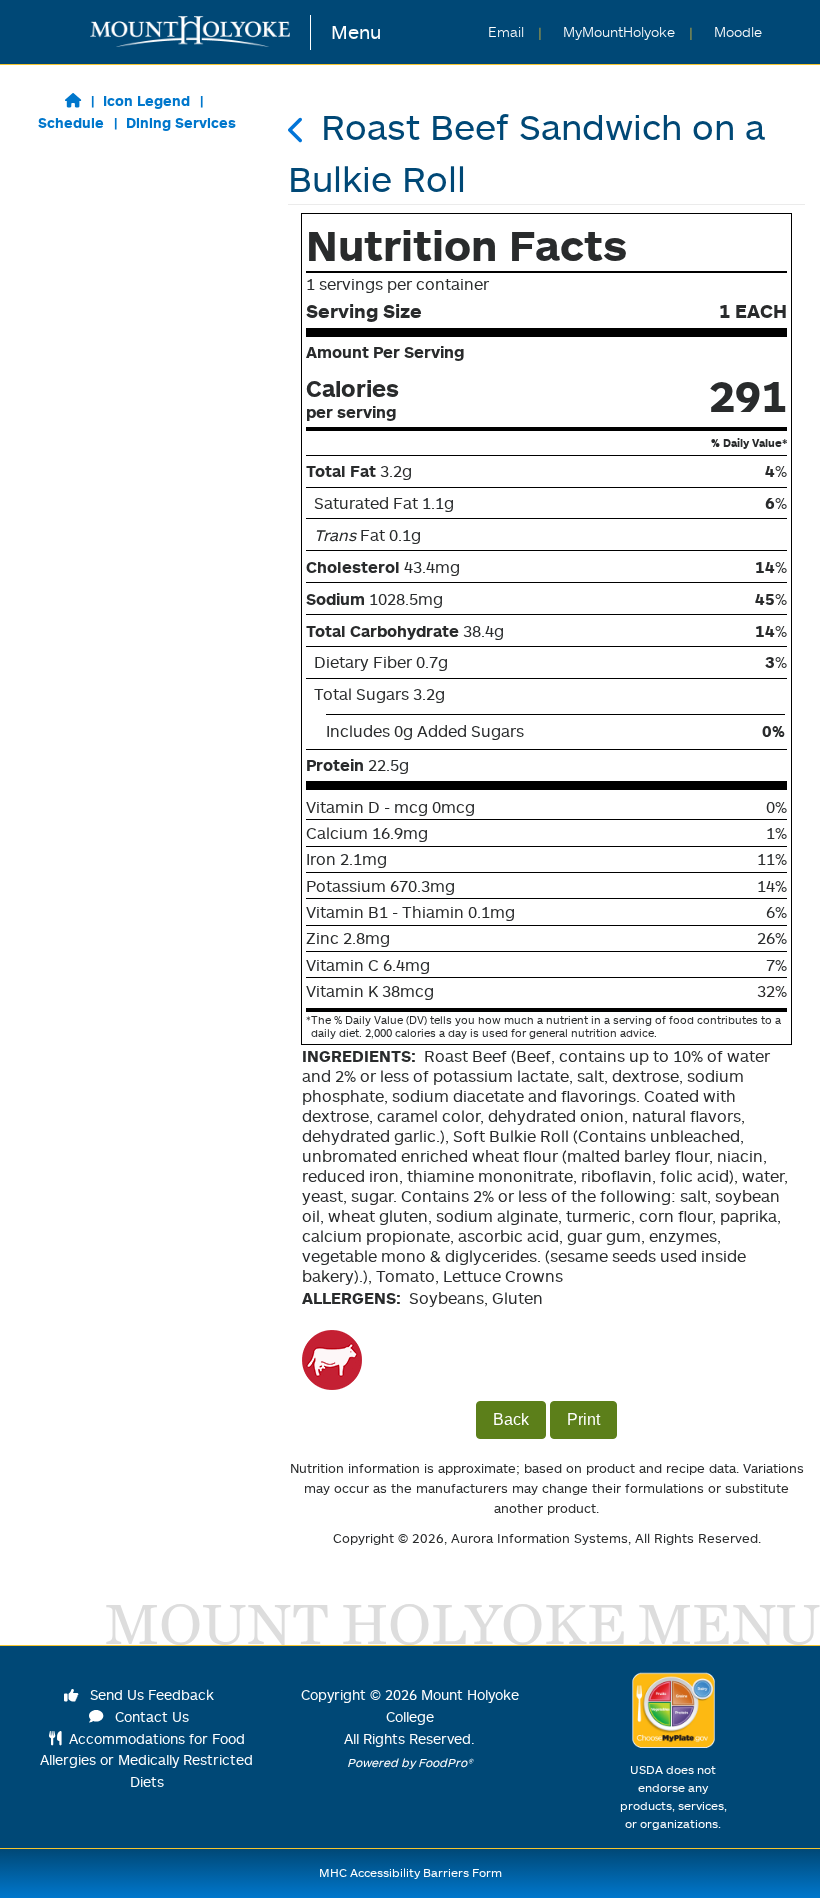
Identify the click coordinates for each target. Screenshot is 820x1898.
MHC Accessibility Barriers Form (410, 1872)
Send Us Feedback (150, 1694)
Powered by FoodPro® (410, 1762)
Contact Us (150, 1716)
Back (511, 1419)
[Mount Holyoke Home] (200, 32)
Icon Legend (146, 100)
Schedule (71, 122)
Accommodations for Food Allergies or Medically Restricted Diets (146, 1760)
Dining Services (181, 122)
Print (583, 1419)
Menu (356, 31)
